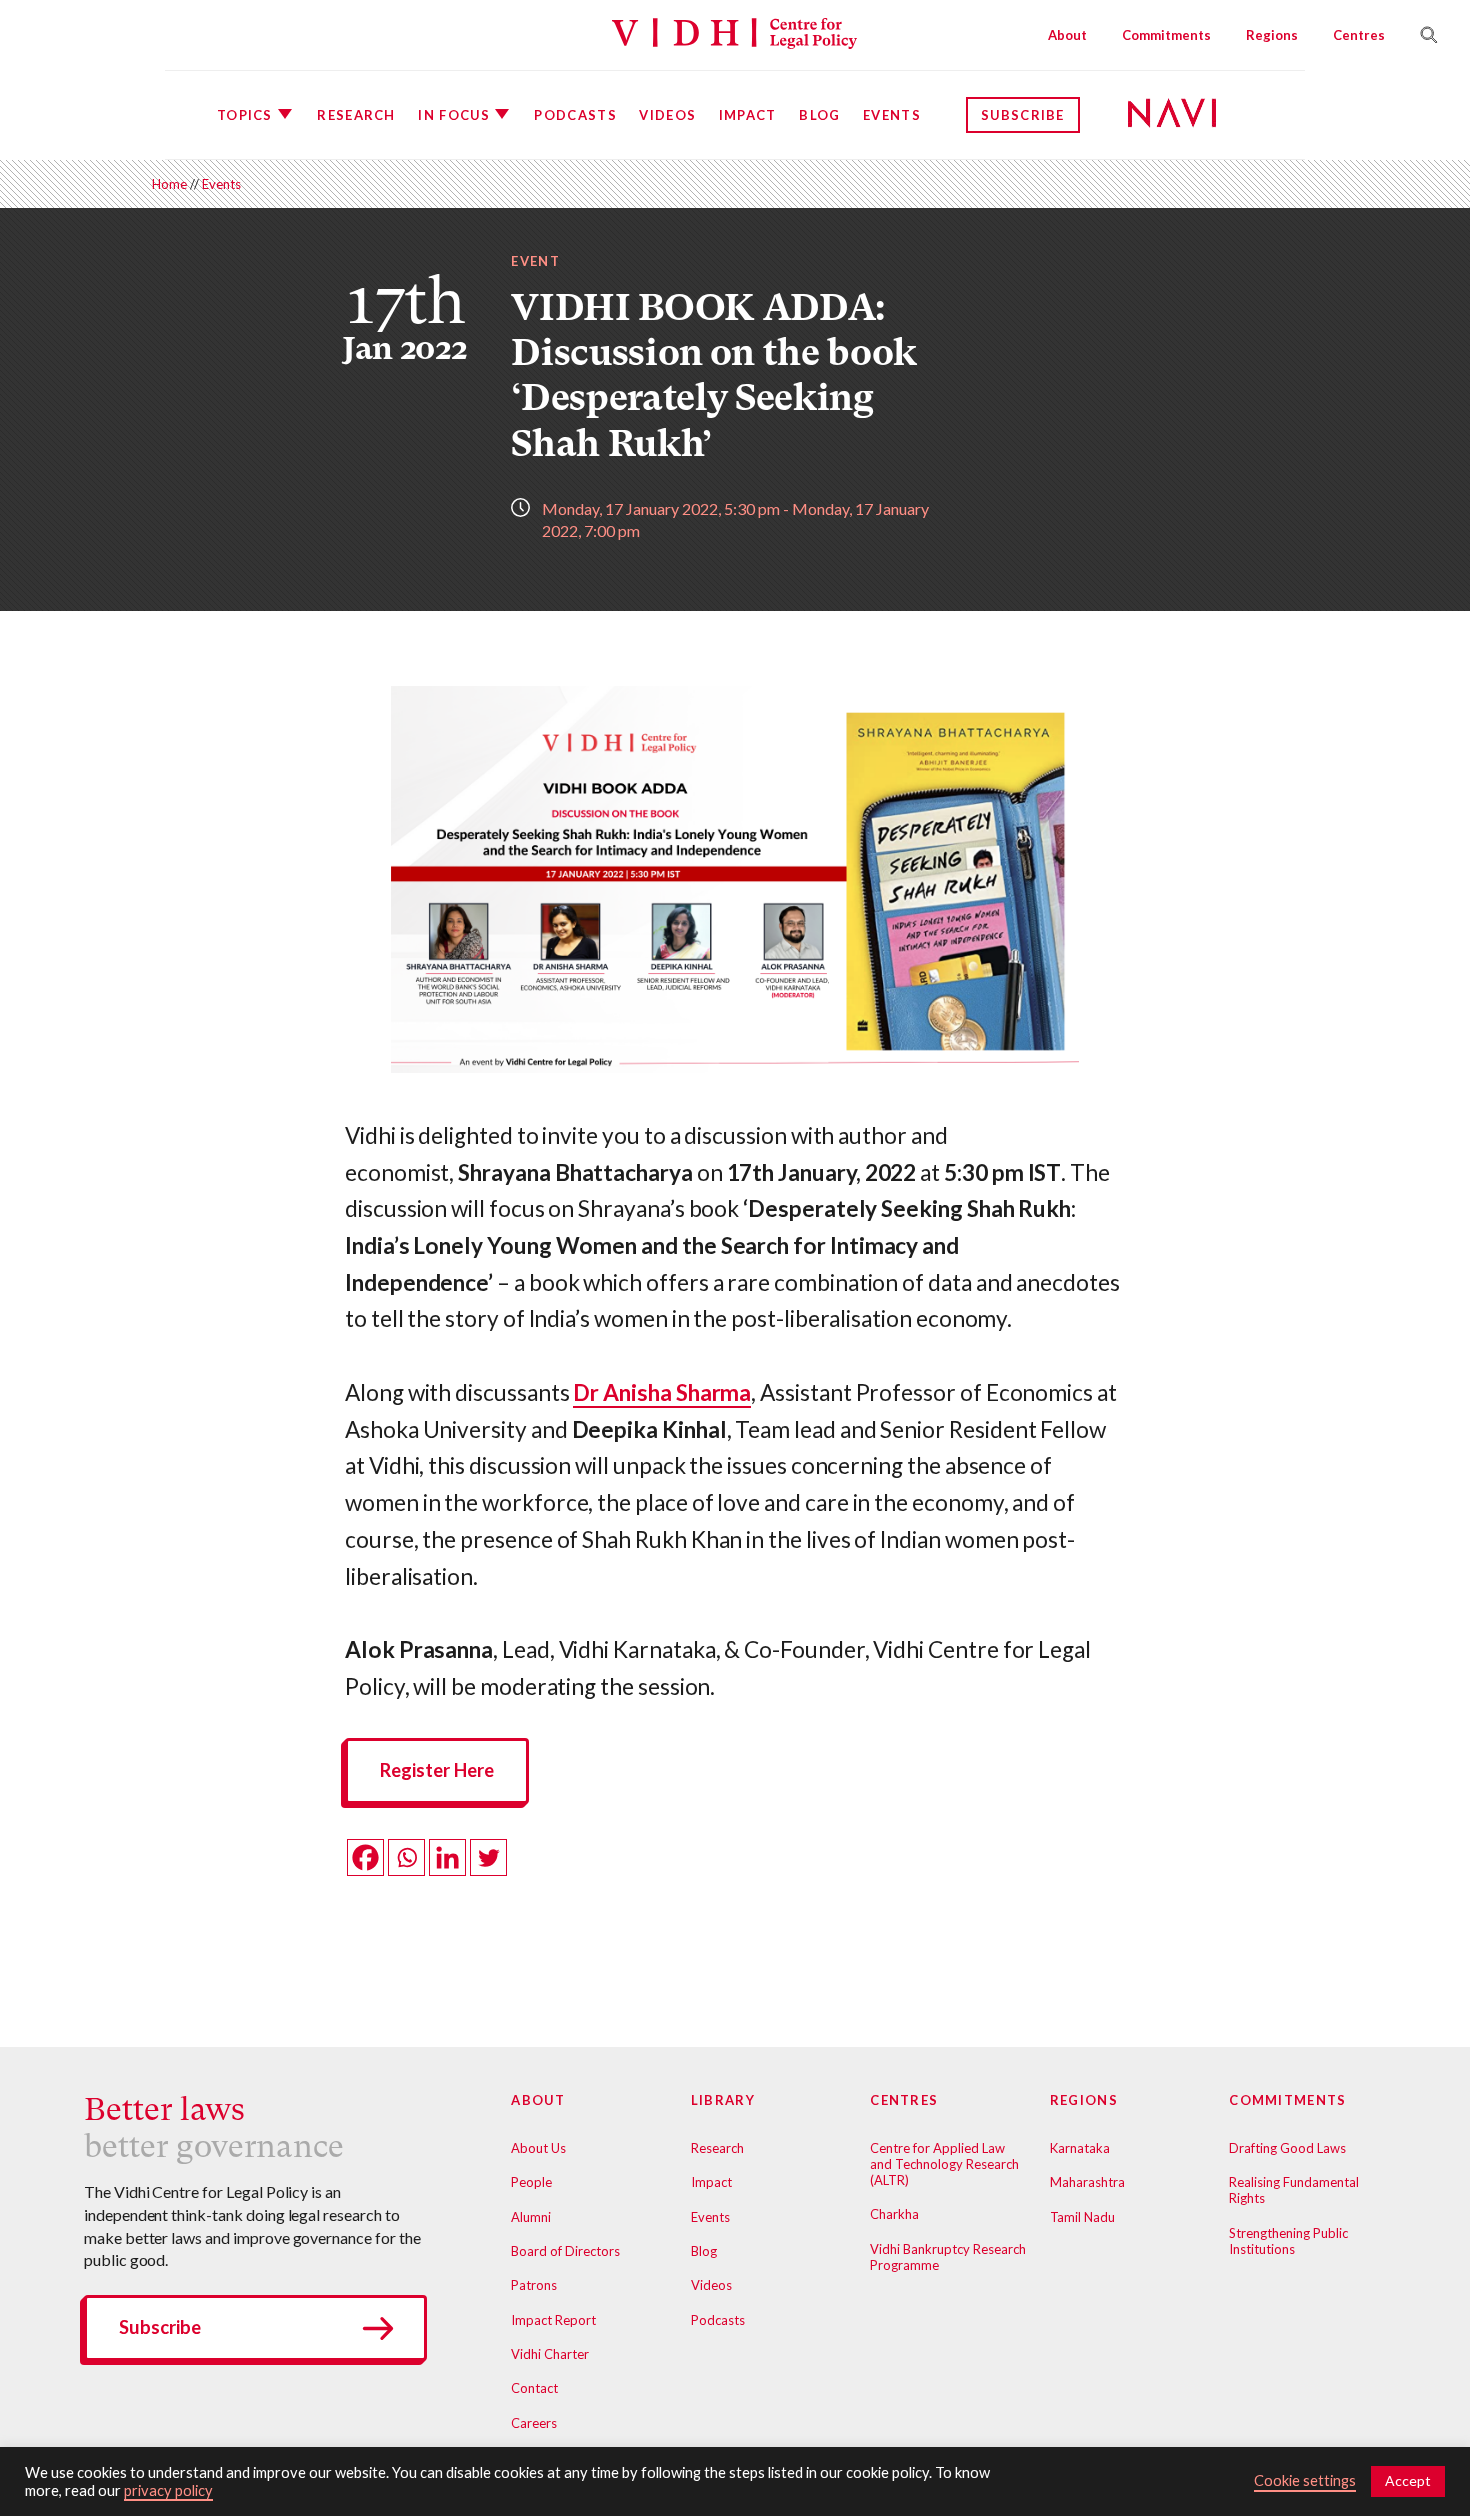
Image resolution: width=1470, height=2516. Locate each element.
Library (723, 2100)
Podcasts (575, 115)
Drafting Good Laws (1287, 2148)
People (531, 2182)
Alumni (531, 2217)
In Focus (453, 115)
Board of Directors (565, 2251)
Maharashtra (1087, 2182)
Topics (245, 115)
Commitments (1166, 35)
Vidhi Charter (550, 2354)
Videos (667, 115)
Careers (534, 2423)
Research (356, 115)
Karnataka (1080, 2148)
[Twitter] (488, 1857)
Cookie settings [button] (1305, 2480)
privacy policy (168, 2490)
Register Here (437, 1770)
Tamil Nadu (1082, 2217)
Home (169, 184)
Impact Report (553, 2320)
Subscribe (1023, 115)
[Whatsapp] (406, 1857)
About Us (538, 2148)
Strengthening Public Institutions (1288, 2241)
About (1067, 35)
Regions (1272, 35)
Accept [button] (1408, 2480)
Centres (1359, 35)
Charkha (894, 2214)
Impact (748, 115)
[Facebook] (365, 1857)
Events (892, 115)
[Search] (1421, 35)
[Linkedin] (447, 1857)
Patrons (534, 2285)
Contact (534, 2388)
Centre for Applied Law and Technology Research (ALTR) (944, 2164)
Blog (819, 115)
